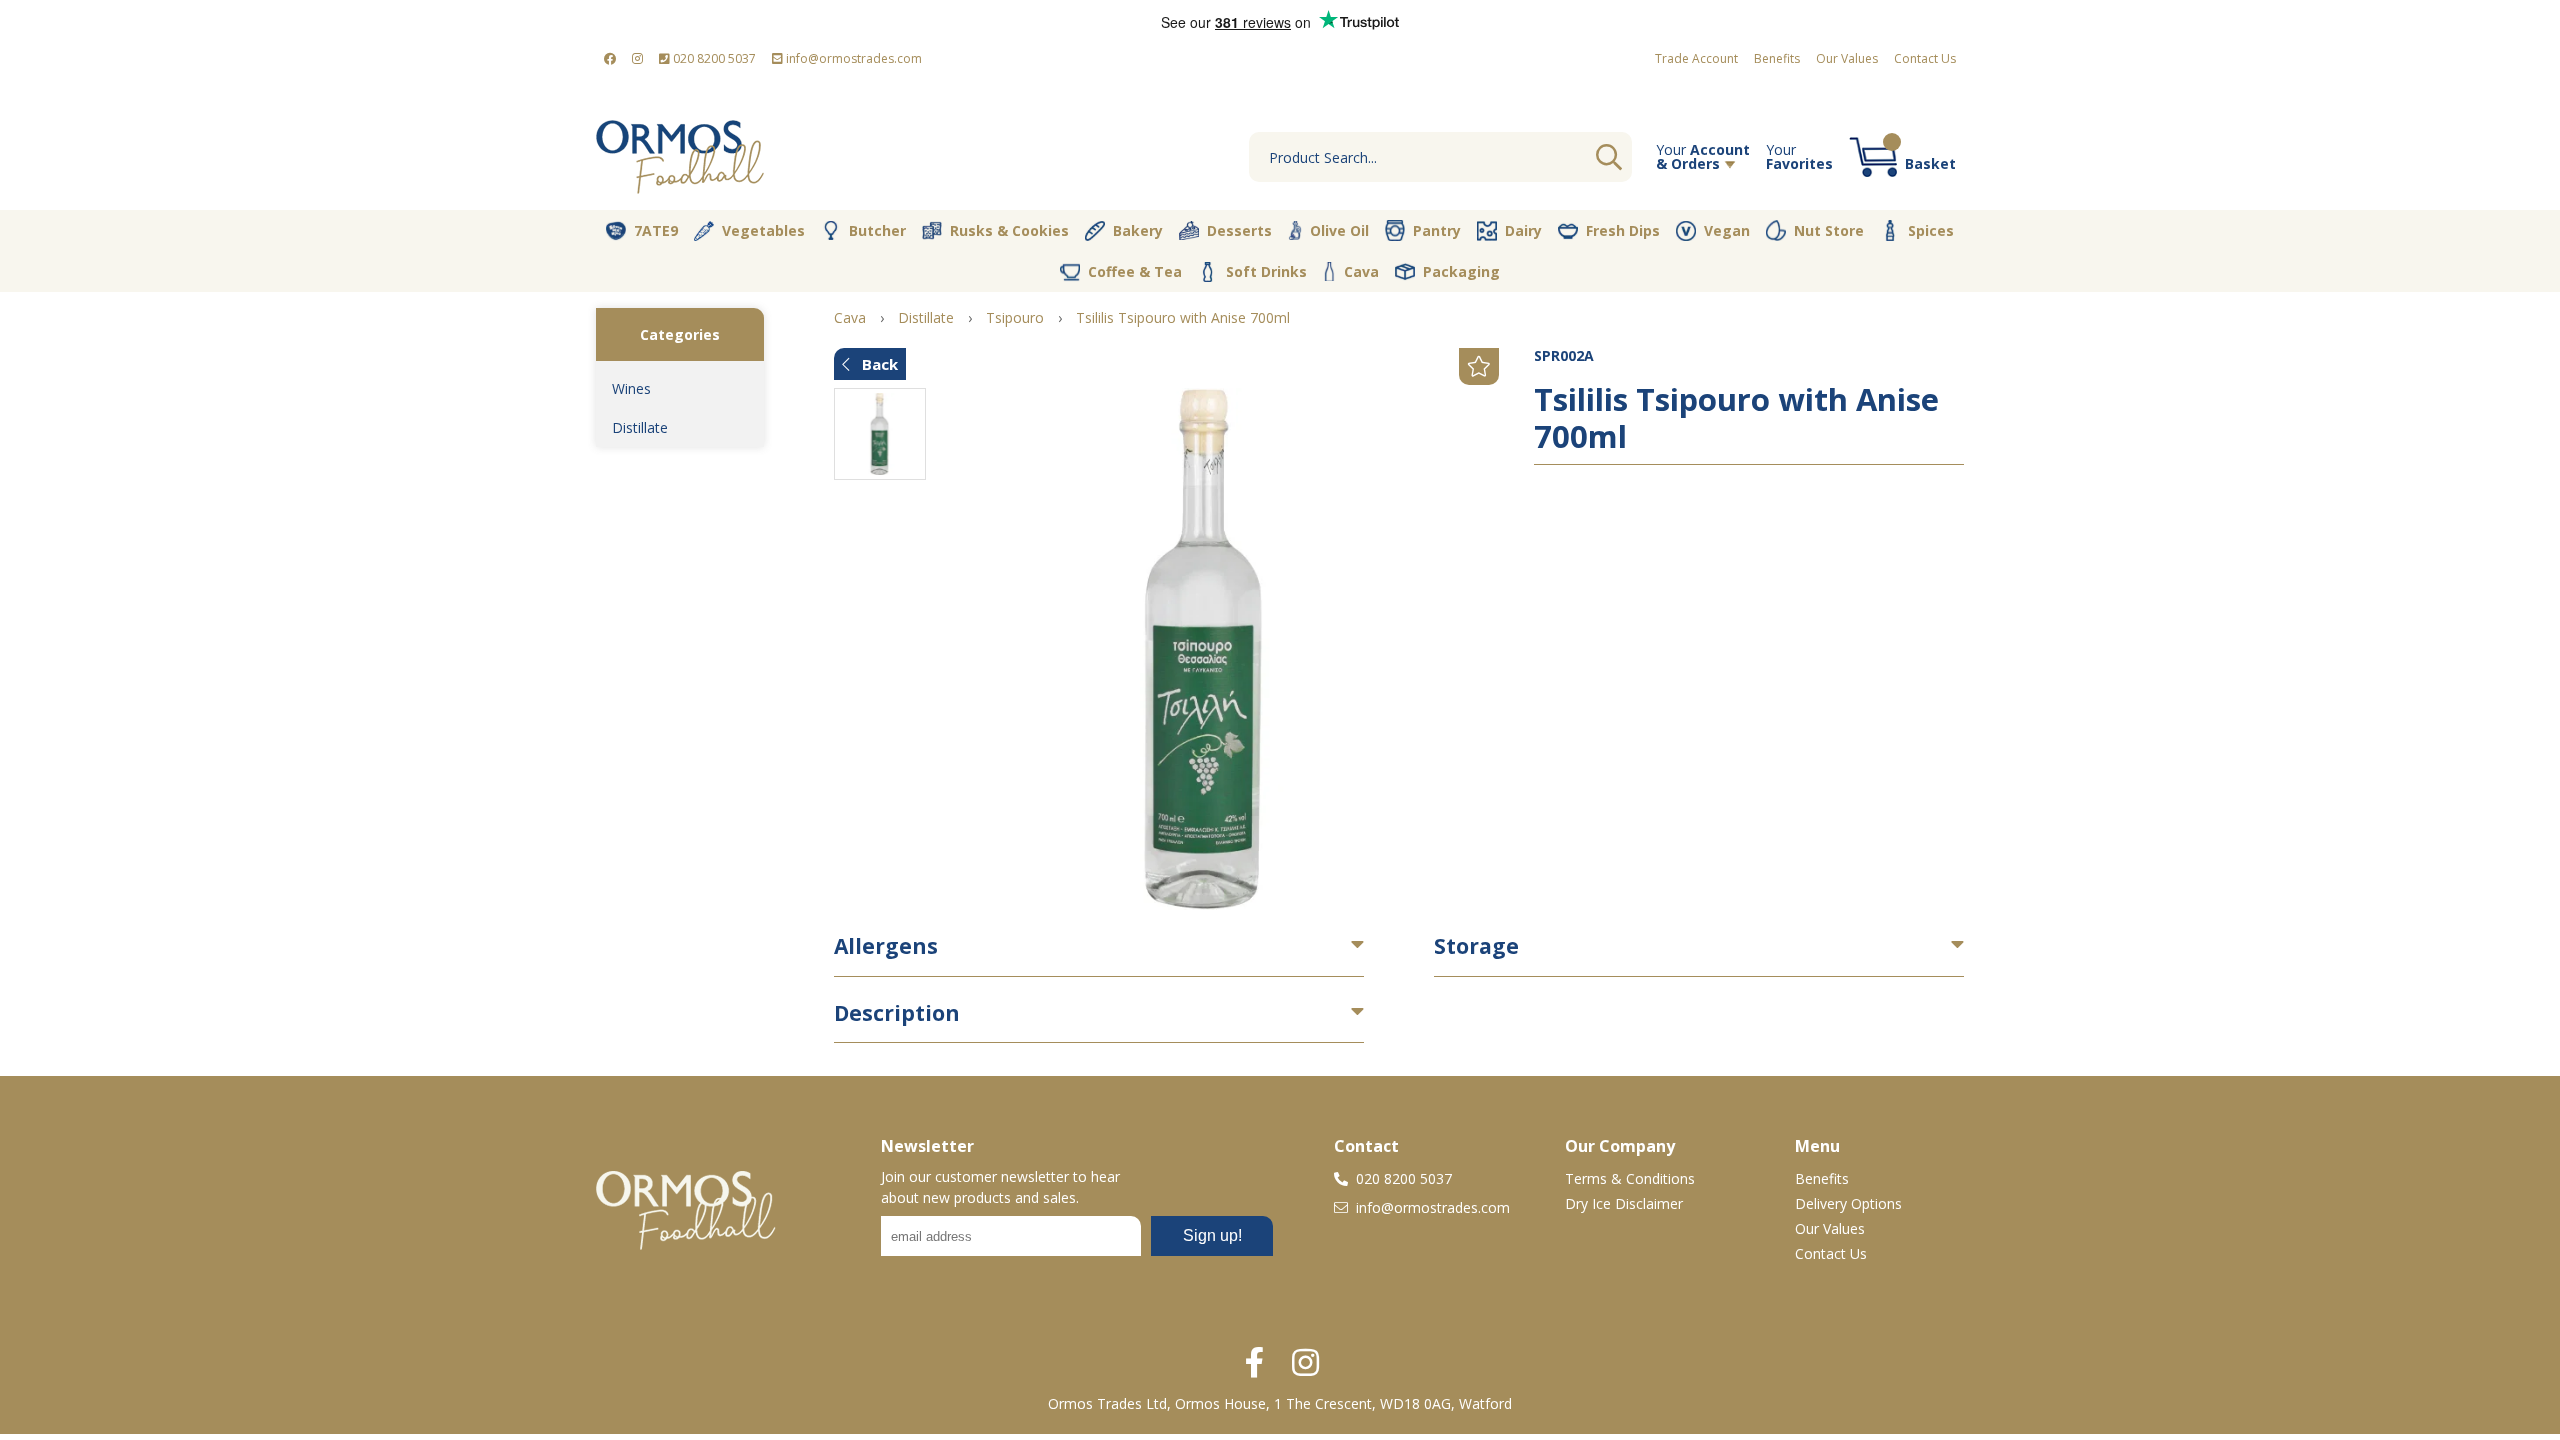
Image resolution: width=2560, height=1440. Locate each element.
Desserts (1239, 230)
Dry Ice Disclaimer (1624, 1203)
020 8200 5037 (713, 58)
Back (878, 364)
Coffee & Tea (1135, 271)
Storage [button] (1476, 946)
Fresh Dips (1623, 230)
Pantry (1437, 230)
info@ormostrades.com (852, 58)
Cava (1361, 271)
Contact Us (1925, 58)
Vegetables (763, 230)
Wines (631, 388)
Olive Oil (1339, 230)
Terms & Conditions (1630, 1178)
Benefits (1777, 58)
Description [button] (897, 1013)
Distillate (640, 427)
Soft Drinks (1266, 271)
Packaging (1461, 271)
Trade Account (1696, 58)
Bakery (1138, 230)
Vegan (1727, 230)
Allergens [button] (886, 946)
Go (1609, 157)
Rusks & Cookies (1009, 230)
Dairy (1523, 230)
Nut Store (1829, 230)
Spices (1931, 230)
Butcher (877, 230)
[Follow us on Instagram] (637, 59)
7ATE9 (656, 230)
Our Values (1847, 58)
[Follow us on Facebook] (610, 59)
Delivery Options (1848, 1203)
